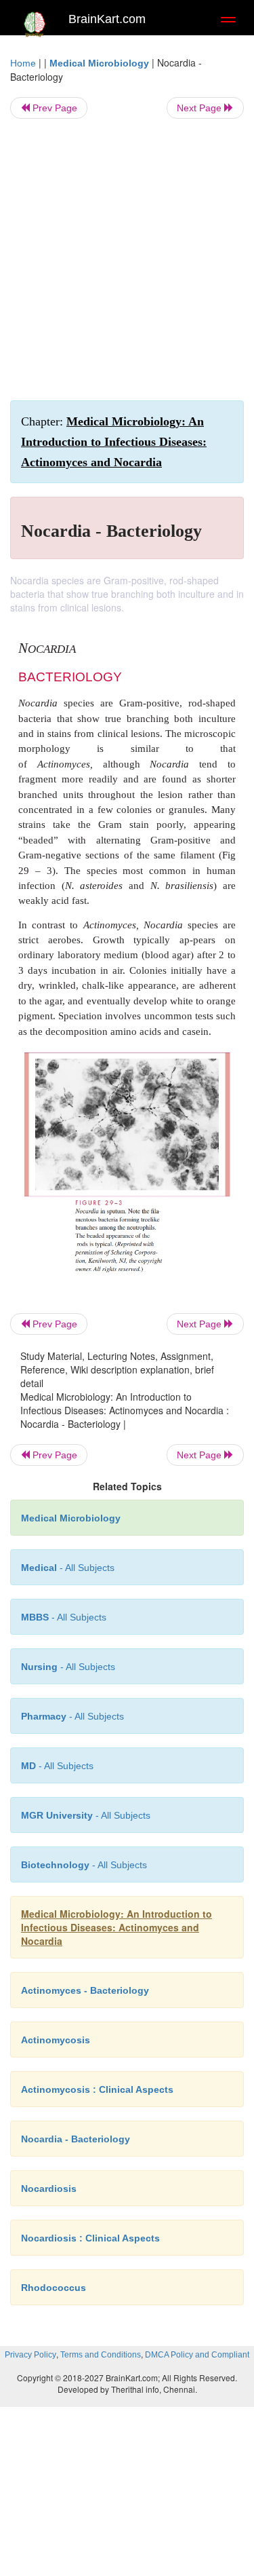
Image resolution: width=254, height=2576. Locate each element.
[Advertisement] (127, 260)
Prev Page (54, 108)
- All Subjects (57, 1766)
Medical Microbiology (99, 63)
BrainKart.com (107, 19)
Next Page (200, 108)
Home (23, 63)
